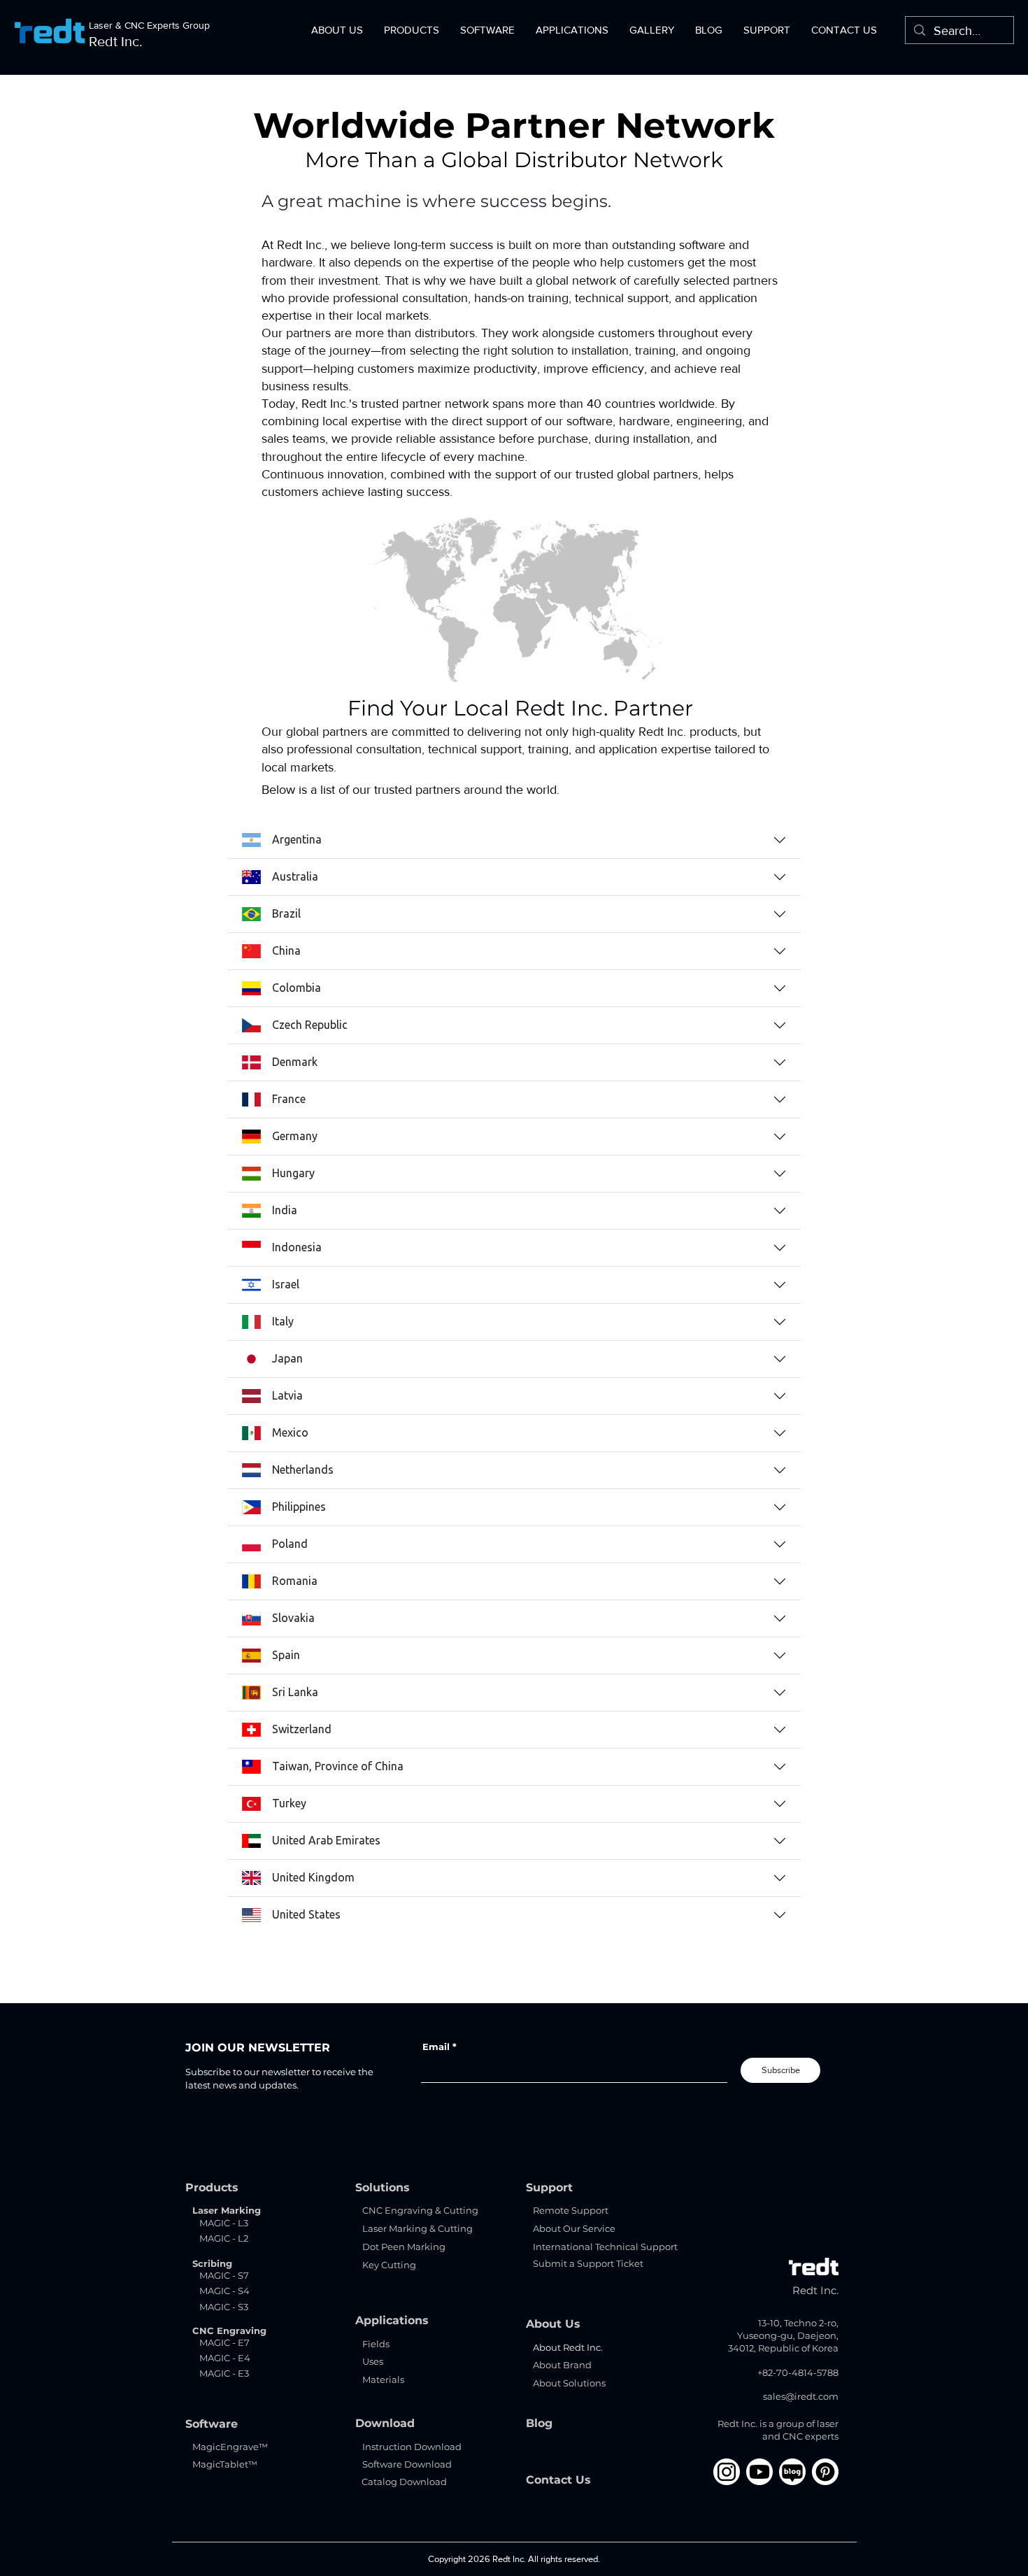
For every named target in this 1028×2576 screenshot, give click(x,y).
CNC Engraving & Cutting (420, 2210)
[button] (337, 30)
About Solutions (569, 2383)
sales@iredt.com (801, 2396)
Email (436, 2047)
